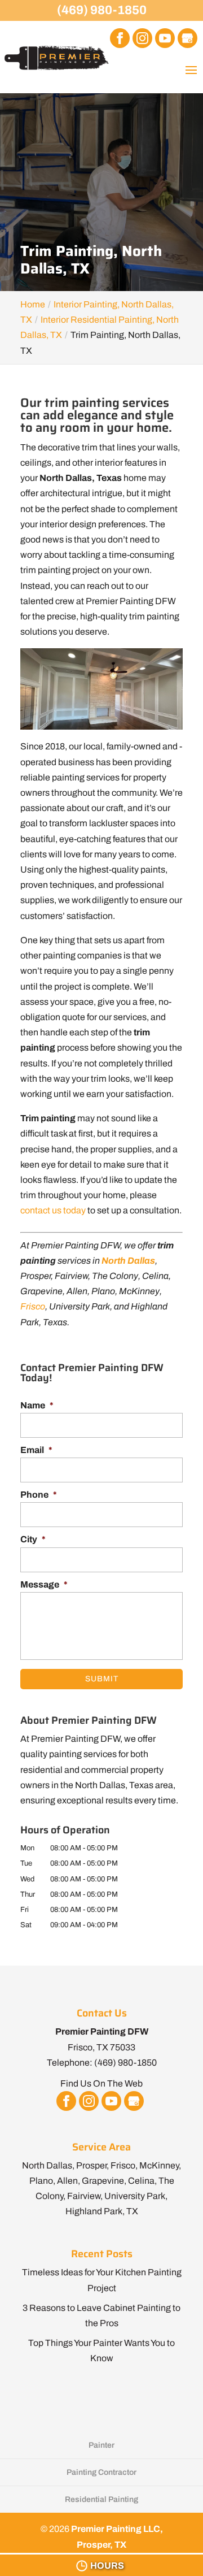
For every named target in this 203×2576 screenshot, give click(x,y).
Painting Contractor (101, 2472)
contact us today (53, 1210)
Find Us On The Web (101, 2083)
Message (44, 1584)
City (33, 1539)
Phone (39, 1495)
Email (36, 1450)
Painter (101, 2445)
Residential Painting (101, 2499)
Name (37, 1405)
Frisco (33, 1306)
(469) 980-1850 (102, 10)
